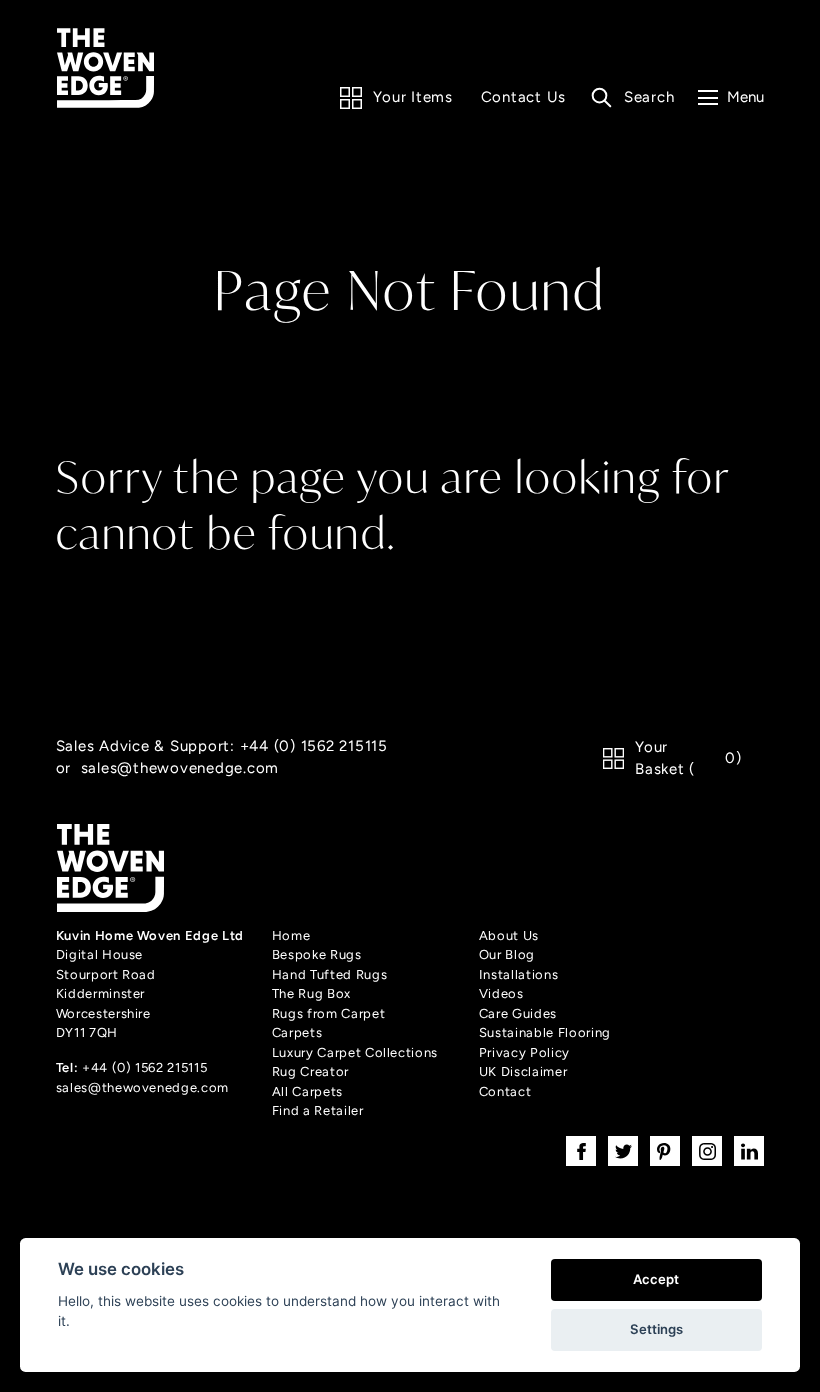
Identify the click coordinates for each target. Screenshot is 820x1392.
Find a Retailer (318, 1110)
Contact (505, 1091)
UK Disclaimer (523, 1071)
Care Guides (518, 1013)
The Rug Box (311, 993)
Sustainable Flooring (545, 1032)
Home (291, 935)
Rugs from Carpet (328, 1013)
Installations (518, 974)
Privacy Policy (524, 1052)
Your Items (413, 96)
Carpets (297, 1032)
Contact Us (524, 96)
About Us (509, 935)
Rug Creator (310, 1071)
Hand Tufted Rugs (329, 974)
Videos (501, 993)
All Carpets (307, 1091)
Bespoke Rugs (317, 954)
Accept (656, 1279)
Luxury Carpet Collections (355, 1052)
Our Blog (507, 954)
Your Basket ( (688, 758)
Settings (656, 1329)
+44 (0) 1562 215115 (314, 745)
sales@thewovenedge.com (180, 767)
